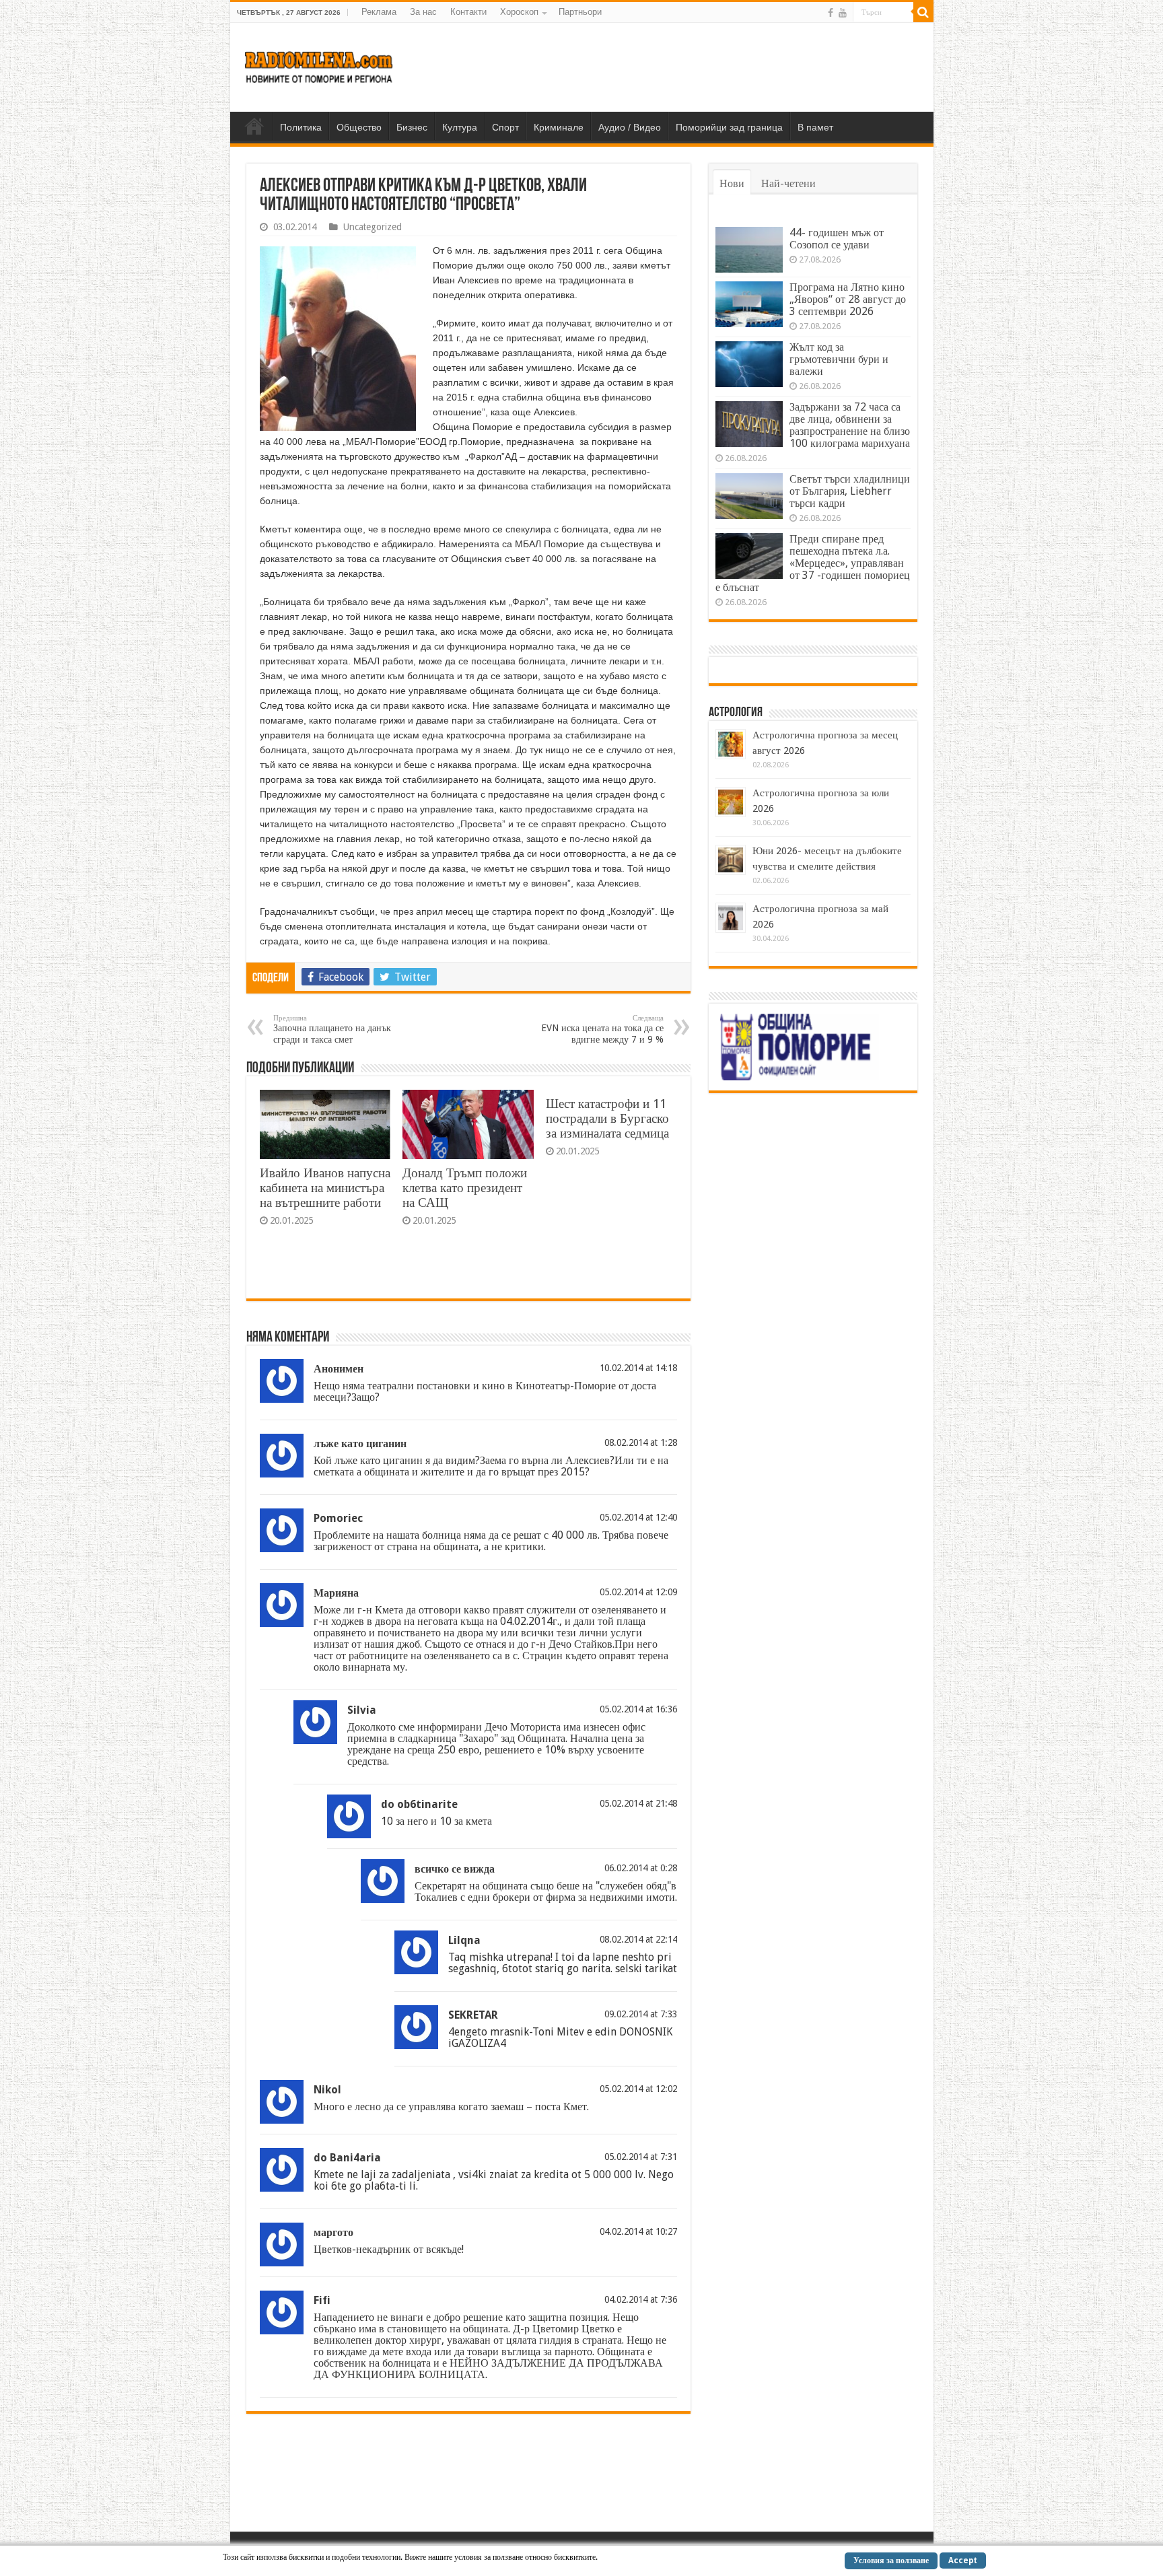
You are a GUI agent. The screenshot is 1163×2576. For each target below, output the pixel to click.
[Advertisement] (678, 67)
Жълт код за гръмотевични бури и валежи (839, 359)
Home (254, 126)
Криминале (559, 127)
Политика (301, 127)
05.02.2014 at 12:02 (638, 2089)
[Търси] (923, 12)
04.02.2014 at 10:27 (638, 2231)
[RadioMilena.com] (319, 65)
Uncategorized (373, 227)
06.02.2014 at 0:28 (641, 1868)
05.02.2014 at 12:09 (638, 1592)
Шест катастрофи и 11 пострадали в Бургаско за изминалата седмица (607, 1118)
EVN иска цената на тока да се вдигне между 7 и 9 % (602, 1029)
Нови (732, 183)
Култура (460, 127)
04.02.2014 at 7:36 (641, 2299)
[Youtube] (843, 13)
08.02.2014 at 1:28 (641, 1442)
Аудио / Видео (630, 127)
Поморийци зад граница (729, 127)
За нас (423, 12)
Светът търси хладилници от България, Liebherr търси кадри (850, 491)
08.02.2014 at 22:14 (638, 1939)
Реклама (379, 12)
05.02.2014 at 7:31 (641, 2157)
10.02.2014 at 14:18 (638, 1368)
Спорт (505, 127)
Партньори (580, 12)
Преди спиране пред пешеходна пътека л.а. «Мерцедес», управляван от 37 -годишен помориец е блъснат (813, 563)
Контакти (468, 12)
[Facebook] (831, 13)
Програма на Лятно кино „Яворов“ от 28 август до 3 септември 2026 (848, 299)
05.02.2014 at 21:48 (638, 1803)
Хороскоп (519, 12)
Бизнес (412, 127)
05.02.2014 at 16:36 (638, 1709)
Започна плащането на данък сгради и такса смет (332, 1029)
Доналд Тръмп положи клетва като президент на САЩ (465, 1188)
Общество (359, 127)
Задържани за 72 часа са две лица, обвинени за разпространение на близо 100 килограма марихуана (850, 425)
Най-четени (788, 183)
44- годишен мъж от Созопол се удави (837, 239)
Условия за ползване (891, 2561)
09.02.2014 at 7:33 (641, 2014)
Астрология (736, 713)
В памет (815, 127)
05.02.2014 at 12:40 (638, 1517)
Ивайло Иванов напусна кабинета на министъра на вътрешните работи (325, 1188)
